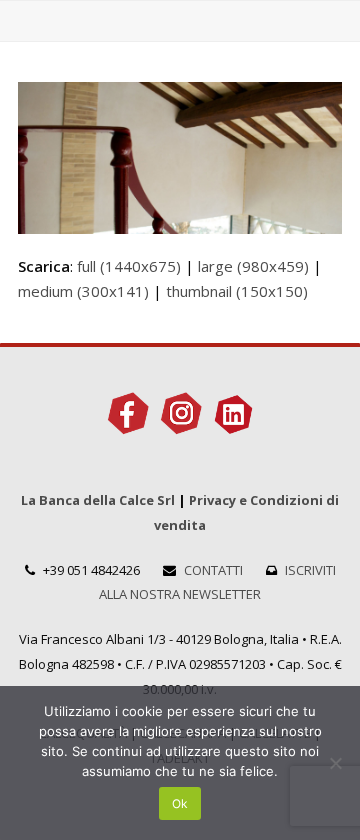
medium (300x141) (83, 291)
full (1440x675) (129, 266)
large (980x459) (253, 266)
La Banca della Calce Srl (98, 500)
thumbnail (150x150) (237, 291)
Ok (180, 803)
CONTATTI (213, 570)
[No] (335, 763)
